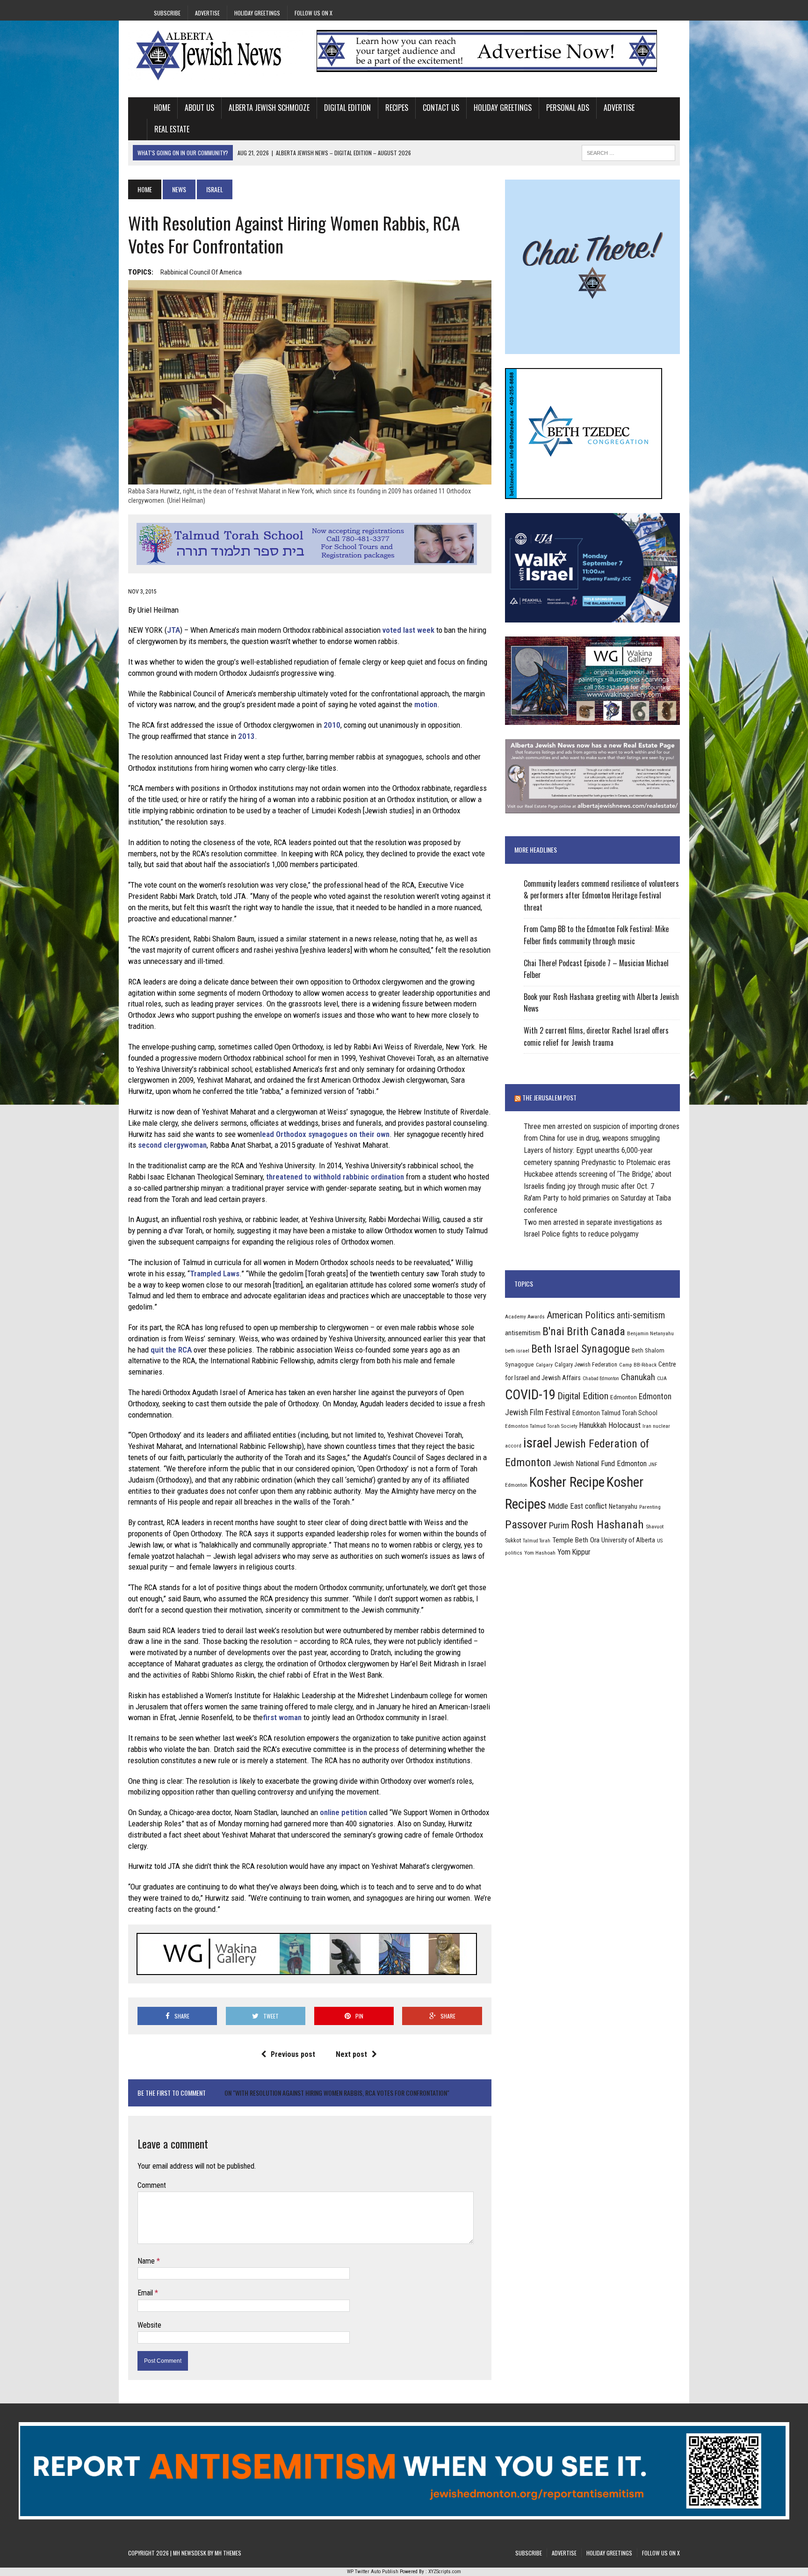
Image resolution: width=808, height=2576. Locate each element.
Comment (152, 2185)
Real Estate (172, 129)
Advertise (207, 13)
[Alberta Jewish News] (216, 55)
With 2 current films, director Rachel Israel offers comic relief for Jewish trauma (596, 1036)
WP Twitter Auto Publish (373, 2572)
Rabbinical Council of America (201, 272)
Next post (351, 2054)
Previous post (293, 2054)
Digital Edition (347, 108)
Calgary (544, 1365)
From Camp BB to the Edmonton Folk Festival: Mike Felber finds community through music (596, 935)
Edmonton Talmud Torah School (615, 1413)
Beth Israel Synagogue (581, 1349)
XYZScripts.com (445, 2572)
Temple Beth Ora (576, 1540)
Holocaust (624, 1425)
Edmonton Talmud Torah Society (541, 1426)
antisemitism (523, 1333)
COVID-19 (530, 1395)
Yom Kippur (574, 1552)
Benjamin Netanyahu (650, 1333)
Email (146, 2293)
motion (426, 704)
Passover (526, 1524)
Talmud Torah (537, 1541)
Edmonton (624, 1397)
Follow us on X (314, 13)
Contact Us (441, 108)
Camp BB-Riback (638, 1365)
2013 (246, 736)
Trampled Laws (215, 1274)
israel (538, 1443)
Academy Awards (525, 1317)
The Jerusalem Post (549, 1097)
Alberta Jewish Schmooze (269, 108)
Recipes (397, 108)
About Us (199, 108)
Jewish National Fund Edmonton (600, 1464)
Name (147, 2261)
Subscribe (167, 13)
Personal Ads (568, 108)
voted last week (408, 630)
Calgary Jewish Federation (586, 1364)
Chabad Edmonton (601, 1378)
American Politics (581, 1315)
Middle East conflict (577, 1506)
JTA (173, 630)
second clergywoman (172, 1145)
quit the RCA (171, 1350)
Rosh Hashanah (607, 1524)
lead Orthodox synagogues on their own (325, 1134)
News (179, 189)
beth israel (517, 1351)
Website (149, 2325)
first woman (282, 1717)
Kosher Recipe (567, 1482)
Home (162, 108)
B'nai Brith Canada (584, 1331)
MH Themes (228, 2553)
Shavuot (655, 1527)
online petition (343, 1812)
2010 (332, 725)
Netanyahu (623, 1506)
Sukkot (513, 1540)
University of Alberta (628, 1540)
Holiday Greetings (257, 13)
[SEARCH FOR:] (628, 152)
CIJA (662, 1378)
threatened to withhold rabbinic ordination (335, 1177)
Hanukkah (593, 1425)
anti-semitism (641, 1315)
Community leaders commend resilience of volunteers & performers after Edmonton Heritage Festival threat (601, 895)
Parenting (650, 1507)
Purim (559, 1525)
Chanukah (638, 1377)
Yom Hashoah (540, 1553)
